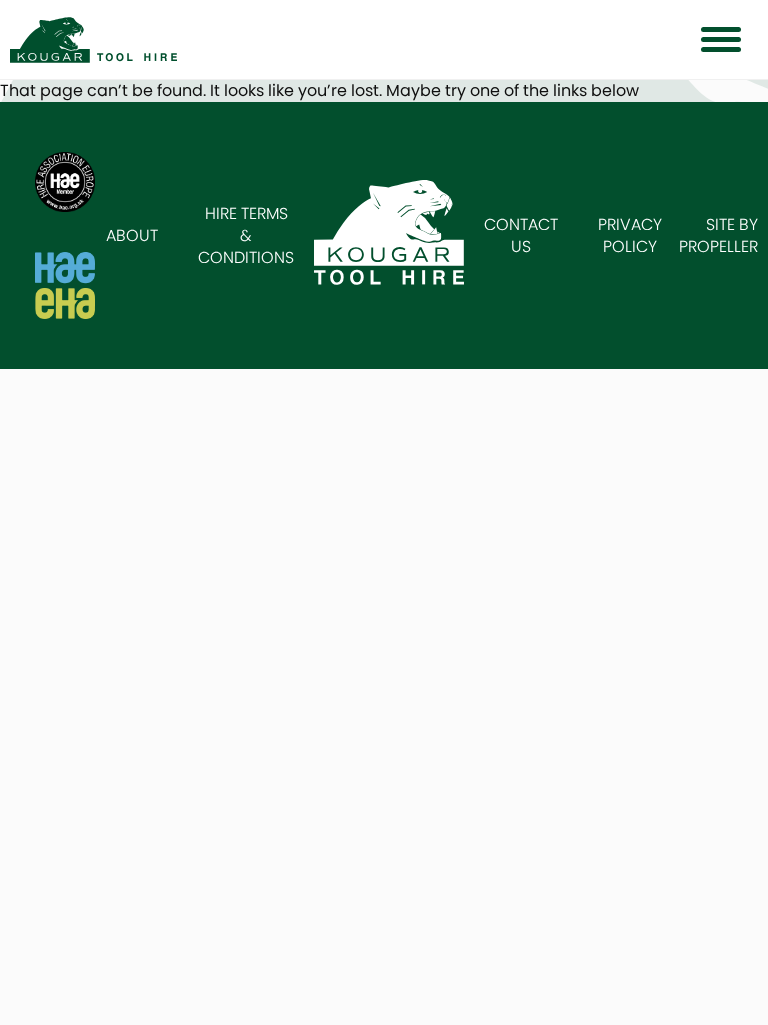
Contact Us (521, 235)
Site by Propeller (718, 235)
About (132, 235)
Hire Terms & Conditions (246, 235)
